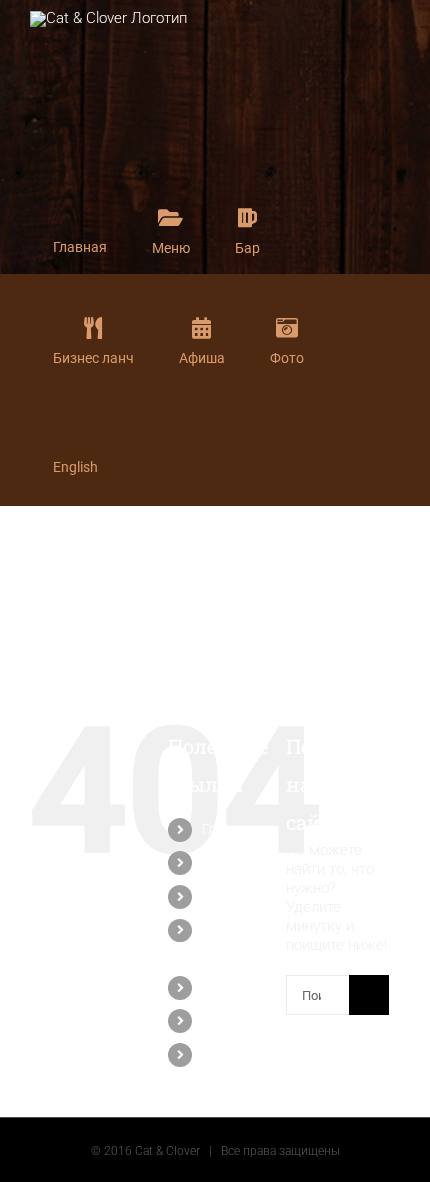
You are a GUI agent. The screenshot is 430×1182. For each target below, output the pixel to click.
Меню (221, 862)
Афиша (225, 987)
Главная (229, 829)
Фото (218, 1020)
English (224, 1054)
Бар (214, 896)
